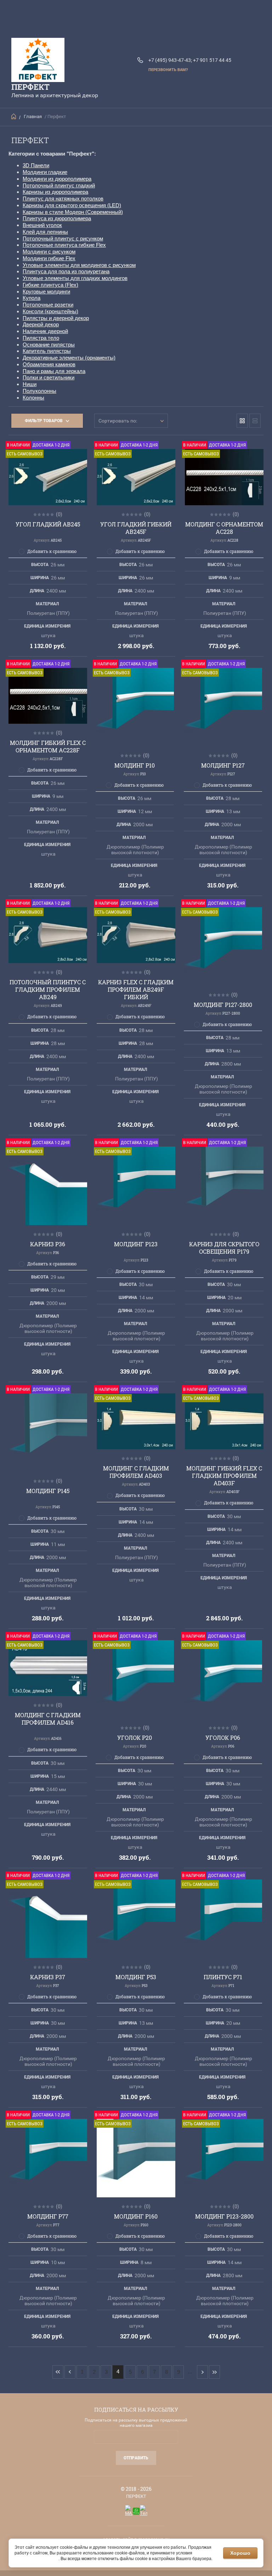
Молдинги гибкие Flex (49, 258)
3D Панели (36, 165)
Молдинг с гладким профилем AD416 (48, 1719)
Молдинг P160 (136, 2216)
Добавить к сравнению (52, 551)
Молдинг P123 (136, 1244)
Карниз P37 (48, 1977)
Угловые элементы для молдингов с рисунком (79, 265)
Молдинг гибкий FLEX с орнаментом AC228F (48, 746)
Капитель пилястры (47, 351)
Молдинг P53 (136, 1977)
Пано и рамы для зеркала (54, 371)
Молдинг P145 (48, 1491)
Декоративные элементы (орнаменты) (69, 358)
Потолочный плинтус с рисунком (63, 238)
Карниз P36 (48, 1244)
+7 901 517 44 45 (212, 60)
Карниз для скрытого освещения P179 (224, 1248)
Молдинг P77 (48, 2216)
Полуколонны (39, 391)
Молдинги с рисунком (49, 252)
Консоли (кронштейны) (50, 311)
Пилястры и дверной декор (56, 318)
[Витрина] (242, 421)
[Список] (255, 421)
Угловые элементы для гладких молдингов (75, 278)
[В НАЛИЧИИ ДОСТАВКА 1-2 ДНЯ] (224, 1186)
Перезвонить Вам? (168, 70)
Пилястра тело (41, 338)
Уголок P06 (223, 1738)
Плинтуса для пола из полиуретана (66, 271)
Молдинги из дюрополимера (57, 179)
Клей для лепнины (45, 232)
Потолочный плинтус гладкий (59, 185)
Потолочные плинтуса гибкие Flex (64, 245)
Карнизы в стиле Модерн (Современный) (73, 212)
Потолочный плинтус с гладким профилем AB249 (48, 989)
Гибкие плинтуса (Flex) (50, 285)
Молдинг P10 (135, 765)
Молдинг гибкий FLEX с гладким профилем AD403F (224, 1476)
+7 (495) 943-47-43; (170, 60)
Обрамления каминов (49, 364)
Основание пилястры (49, 345)
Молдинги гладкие (45, 172)
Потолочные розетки (48, 305)
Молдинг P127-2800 (223, 1005)
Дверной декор (41, 324)
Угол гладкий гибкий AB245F (136, 528)
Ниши (30, 384)
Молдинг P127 (223, 765)
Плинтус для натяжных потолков (63, 199)
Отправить (136, 2458)
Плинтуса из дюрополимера (57, 218)
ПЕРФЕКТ (30, 87)
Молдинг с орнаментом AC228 (224, 528)
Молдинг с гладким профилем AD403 (136, 1472)
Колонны (33, 398)
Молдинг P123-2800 (224, 2216)
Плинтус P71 (223, 1977)
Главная (33, 116)
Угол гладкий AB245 (48, 524)
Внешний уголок (42, 225)
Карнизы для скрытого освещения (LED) (72, 205)
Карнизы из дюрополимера (55, 192)
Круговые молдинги (46, 292)
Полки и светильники (49, 377)
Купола (32, 298)
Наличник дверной (45, 331)
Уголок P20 (135, 1738)
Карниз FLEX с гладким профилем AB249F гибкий (136, 989)
